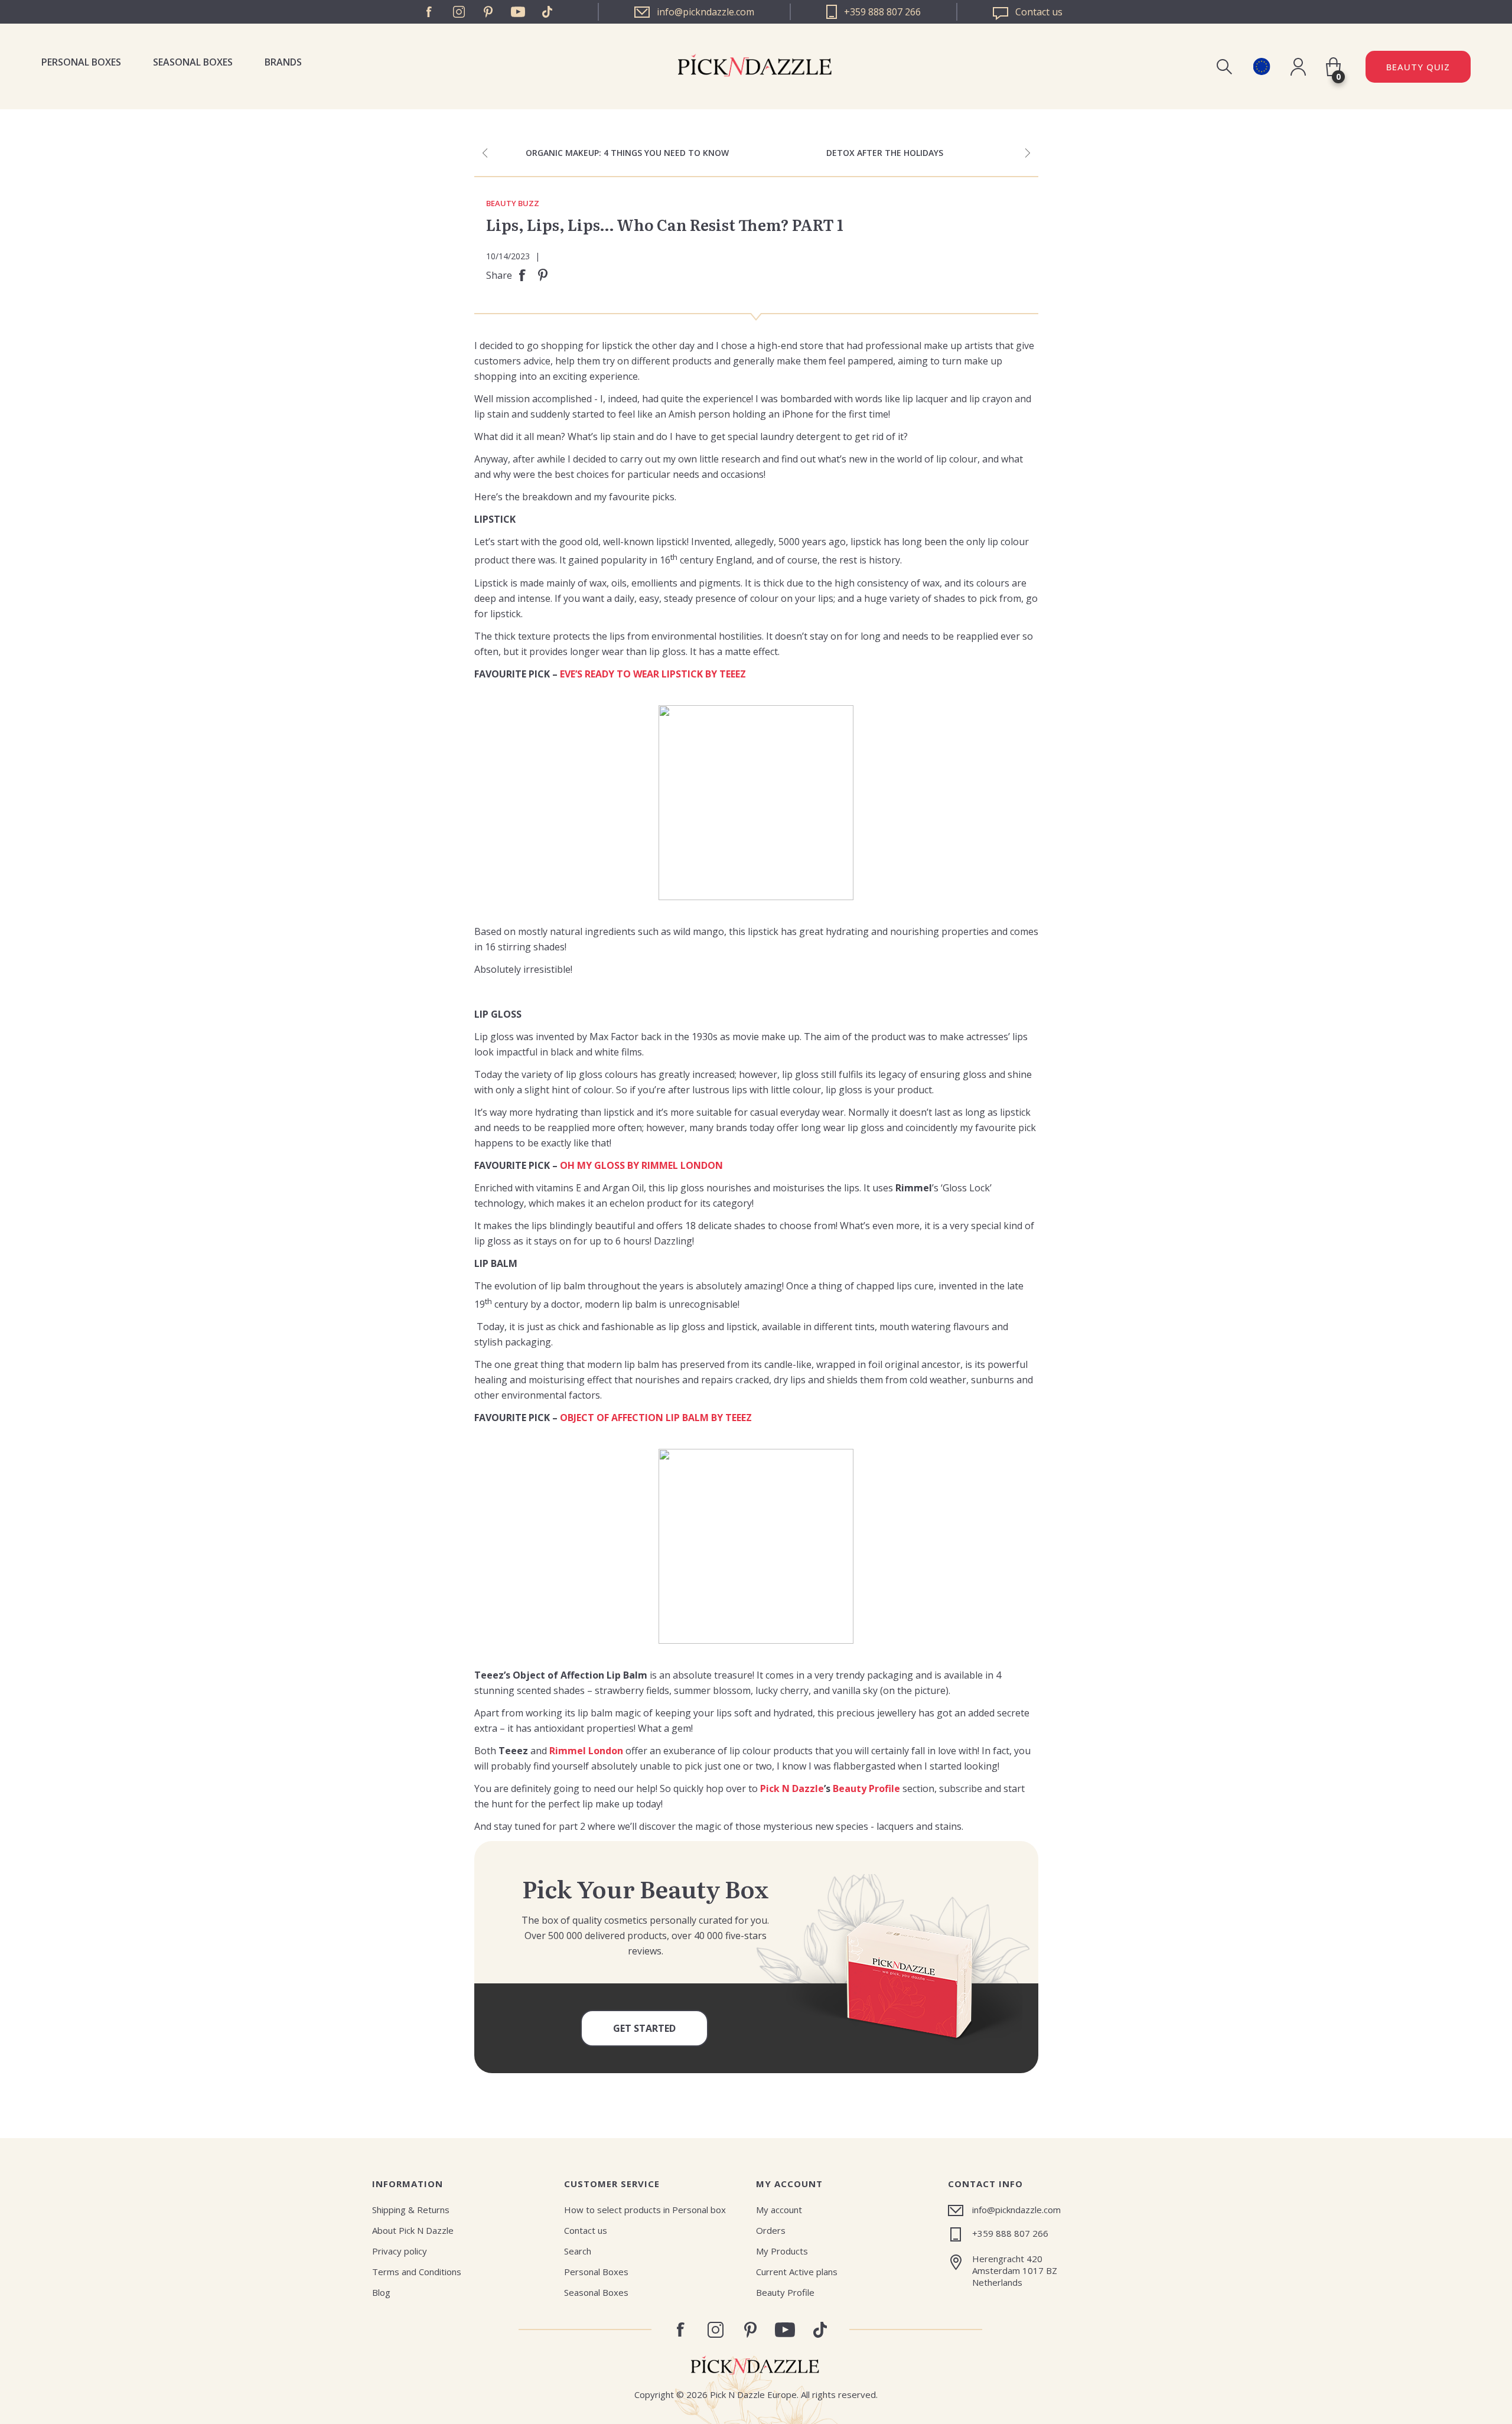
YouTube (518, 12)
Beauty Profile (785, 2292)
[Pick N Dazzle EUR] (1261, 66)
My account (779, 2210)
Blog (381, 2292)
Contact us (586, 2230)
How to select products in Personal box (645, 2210)
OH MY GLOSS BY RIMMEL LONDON (641, 1165)
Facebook (429, 12)
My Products (782, 2251)
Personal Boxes (81, 62)
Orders (771, 2230)
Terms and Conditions (417, 2272)
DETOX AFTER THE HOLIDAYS (885, 153)
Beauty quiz (1418, 67)
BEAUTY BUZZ (513, 204)
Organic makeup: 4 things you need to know (627, 153)
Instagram (459, 12)
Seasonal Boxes (193, 62)
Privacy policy (400, 2251)
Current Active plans (797, 2272)
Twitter (548, 12)
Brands (283, 62)
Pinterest (488, 12)
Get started (644, 2028)
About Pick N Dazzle (413, 2230)
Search (578, 2251)
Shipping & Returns (411, 2210)
